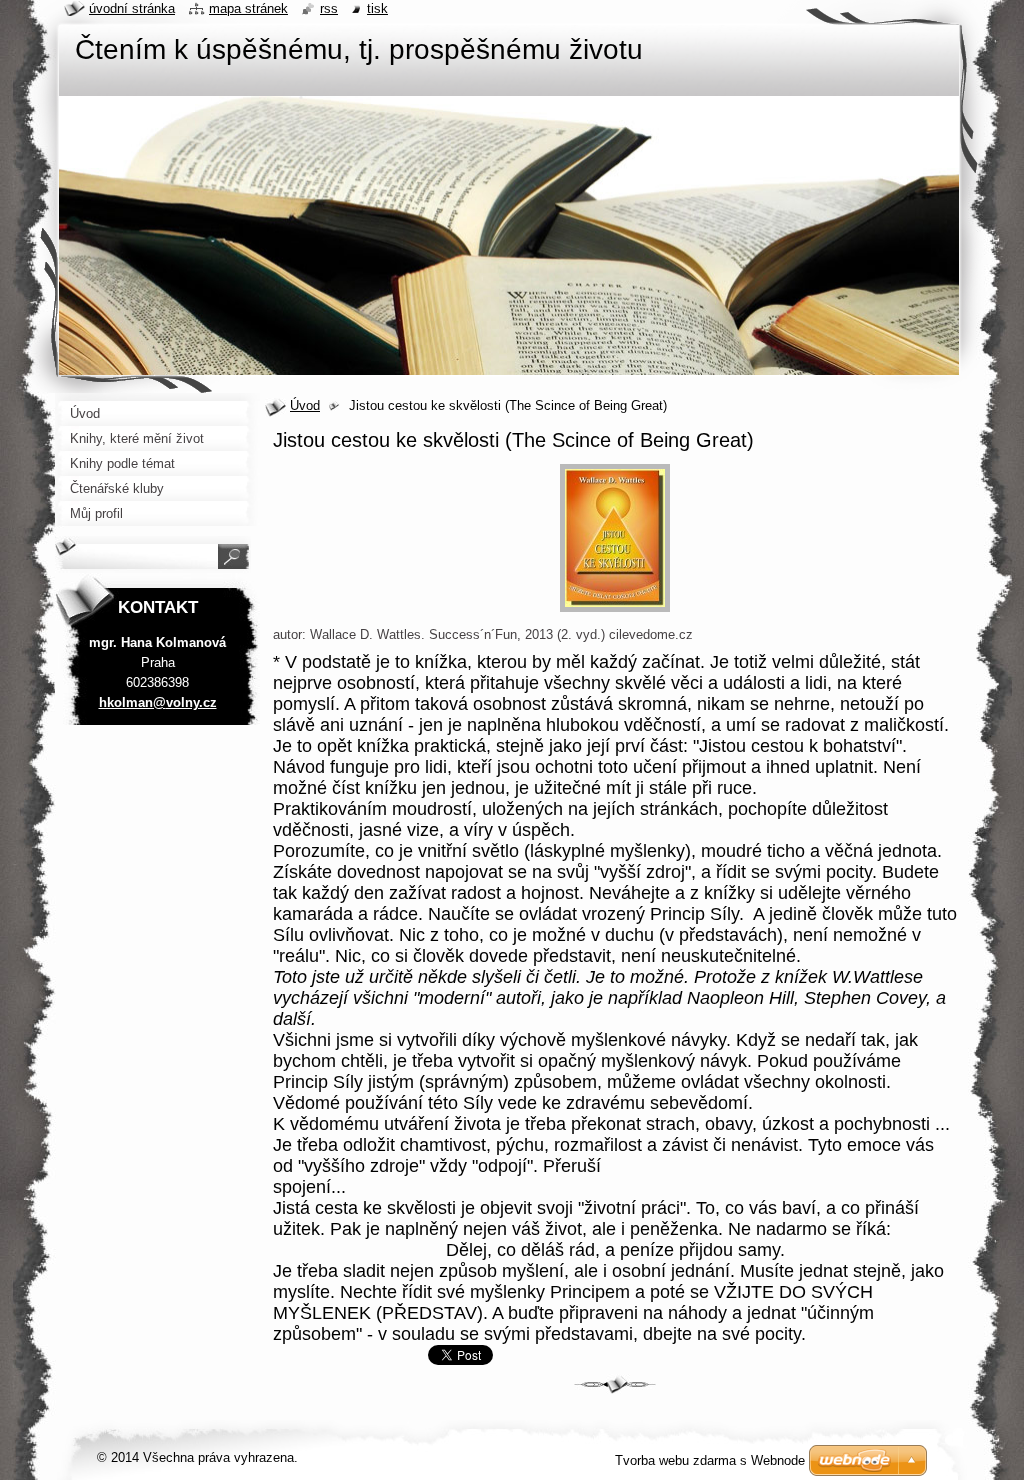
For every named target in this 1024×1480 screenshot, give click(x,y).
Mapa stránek (248, 8)
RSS (329, 8)
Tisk (377, 8)
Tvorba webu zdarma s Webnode (710, 1460)
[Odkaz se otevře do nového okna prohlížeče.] (615, 612)
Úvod (305, 405)
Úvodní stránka (132, 8)
